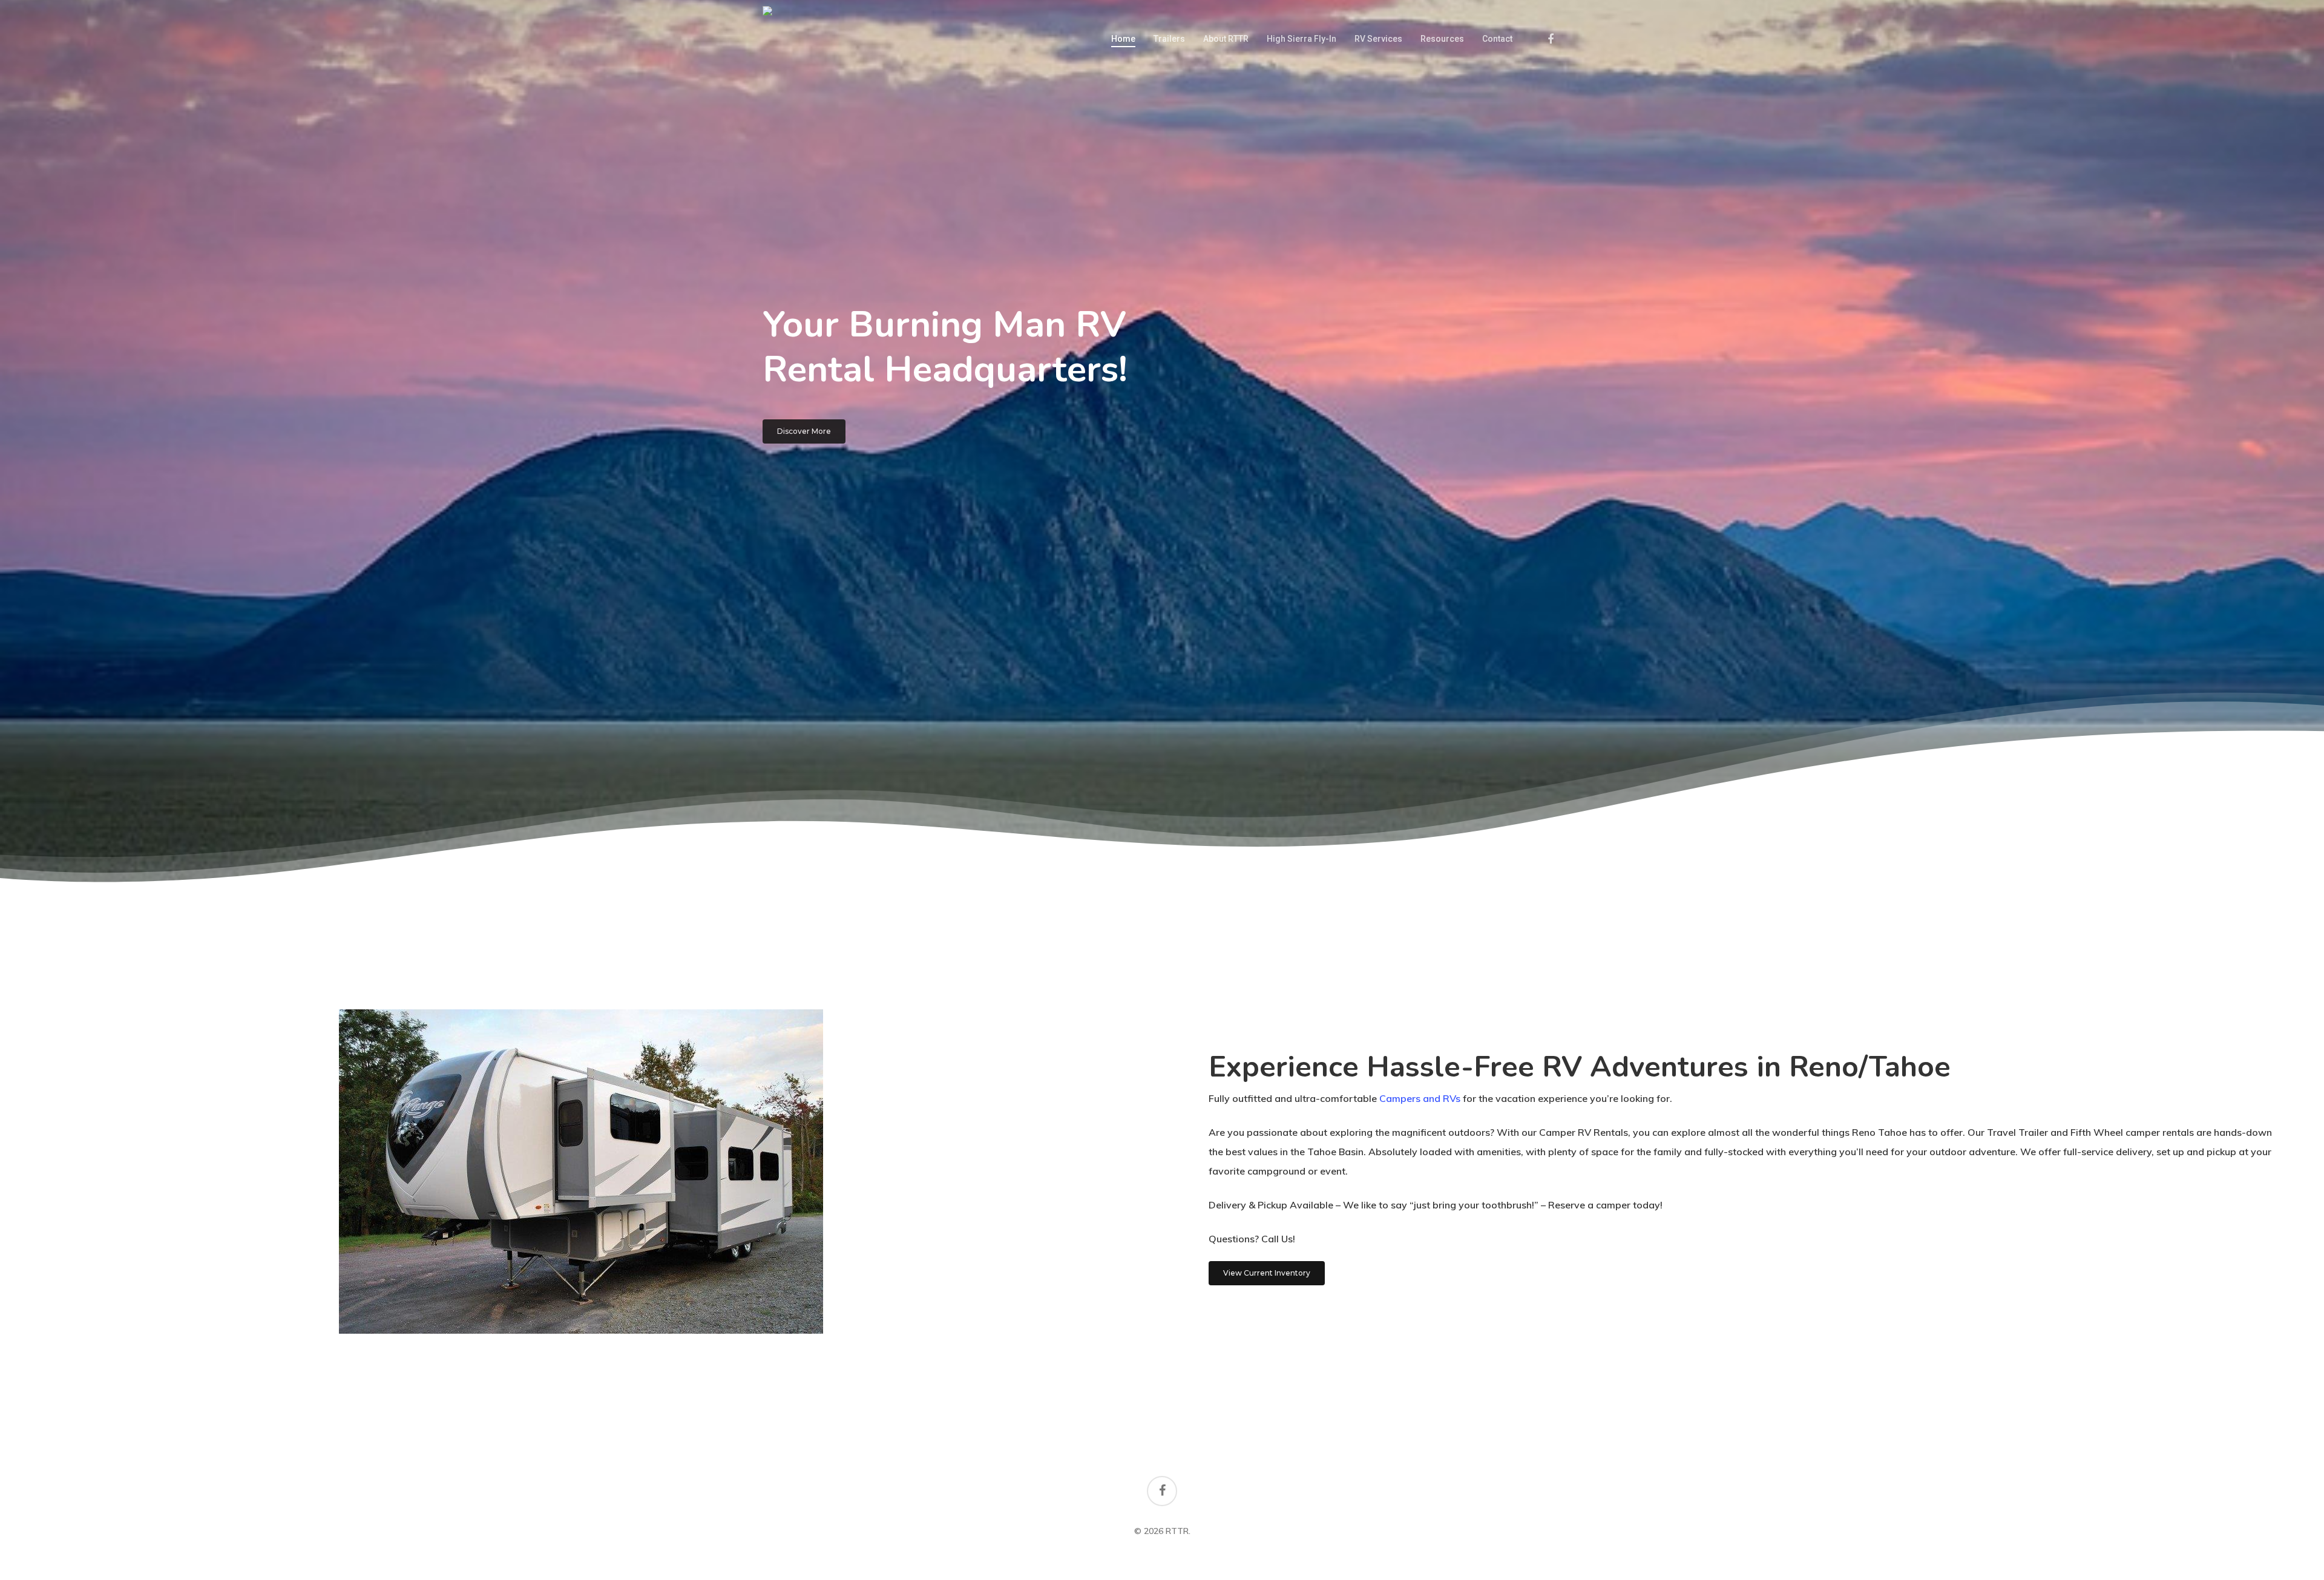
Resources (1442, 39)
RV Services (1378, 39)
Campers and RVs (1420, 1098)
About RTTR (1226, 39)
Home (1123, 39)
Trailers (1169, 39)
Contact (1497, 39)
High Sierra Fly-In (1302, 39)
